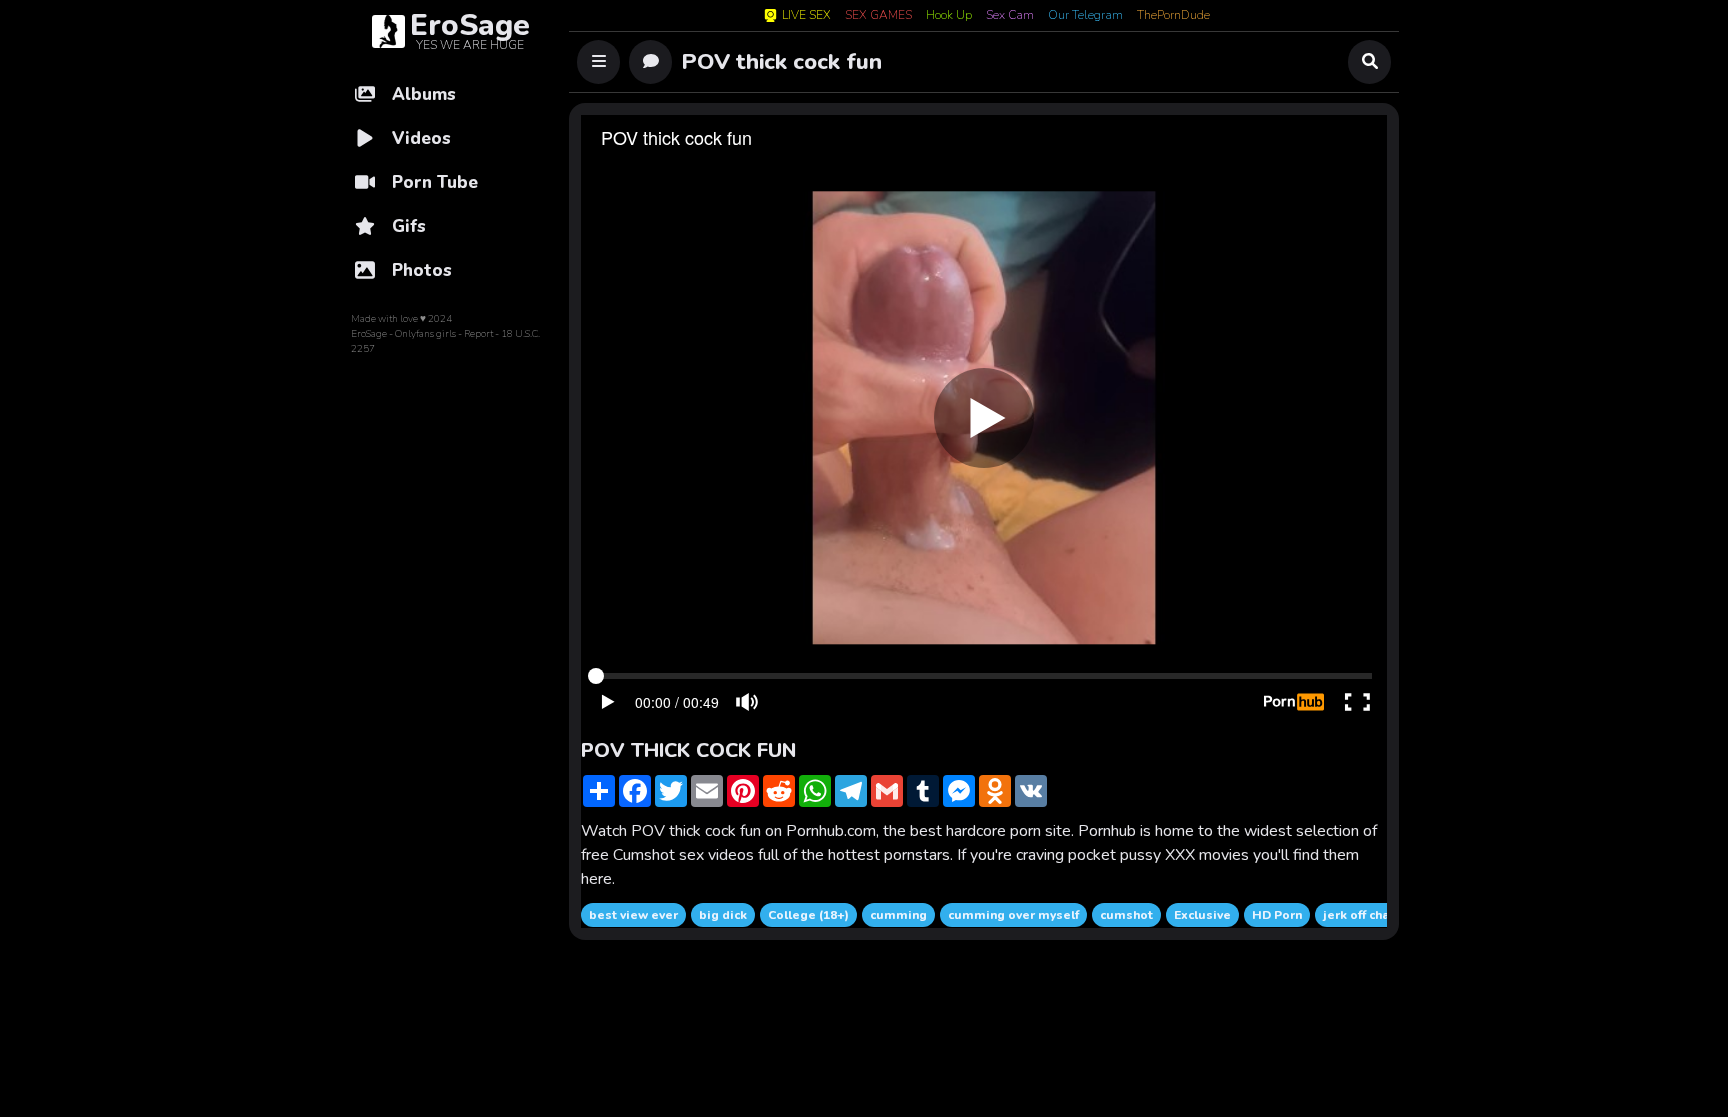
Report (478, 334)
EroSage (369, 334)
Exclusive (1202, 915)
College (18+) (808, 915)
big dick (723, 915)
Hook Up (949, 16)
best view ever (633, 915)
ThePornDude (1173, 16)
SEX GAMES (878, 16)
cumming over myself (1013, 915)
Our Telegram (1085, 16)
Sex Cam (1010, 16)
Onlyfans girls (425, 334)
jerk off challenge (1375, 915)
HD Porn (1277, 915)
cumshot (1126, 915)
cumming (898, 915)
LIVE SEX (806, 15)
